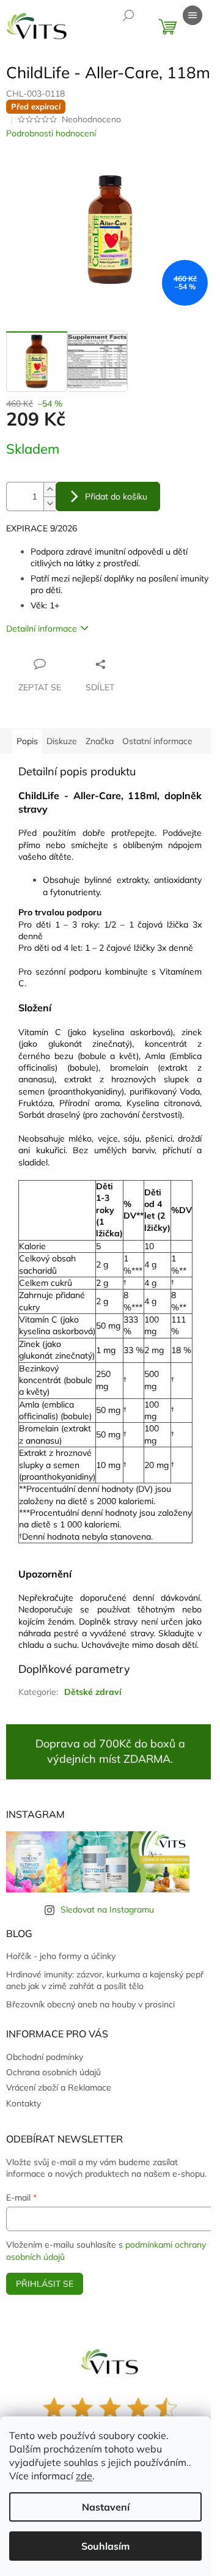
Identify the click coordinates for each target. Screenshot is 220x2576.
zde (84, 2476)
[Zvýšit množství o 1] (50, 489)
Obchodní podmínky (45, 2057)
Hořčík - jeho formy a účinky (61, 1956)
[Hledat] (128, 15)
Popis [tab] (27, 741)
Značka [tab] (100, 741)
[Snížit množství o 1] (50, 504)
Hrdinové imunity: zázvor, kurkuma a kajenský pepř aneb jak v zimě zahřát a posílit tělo (105, 1980)
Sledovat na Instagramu (107, 1910)
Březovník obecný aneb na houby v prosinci (90, 2004)
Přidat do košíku (116, 496)
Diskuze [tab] (62, 741)
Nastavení (106, 2507)
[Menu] (193, 15)
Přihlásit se (45, 2284)
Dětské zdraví (93, 1692)
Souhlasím (105, 2546)
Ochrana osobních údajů (53, 2072)
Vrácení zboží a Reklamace (59, 2087)
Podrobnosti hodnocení (51, 133)
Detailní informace (42, 629)
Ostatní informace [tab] (157, 741)
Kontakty (24, 2103)
